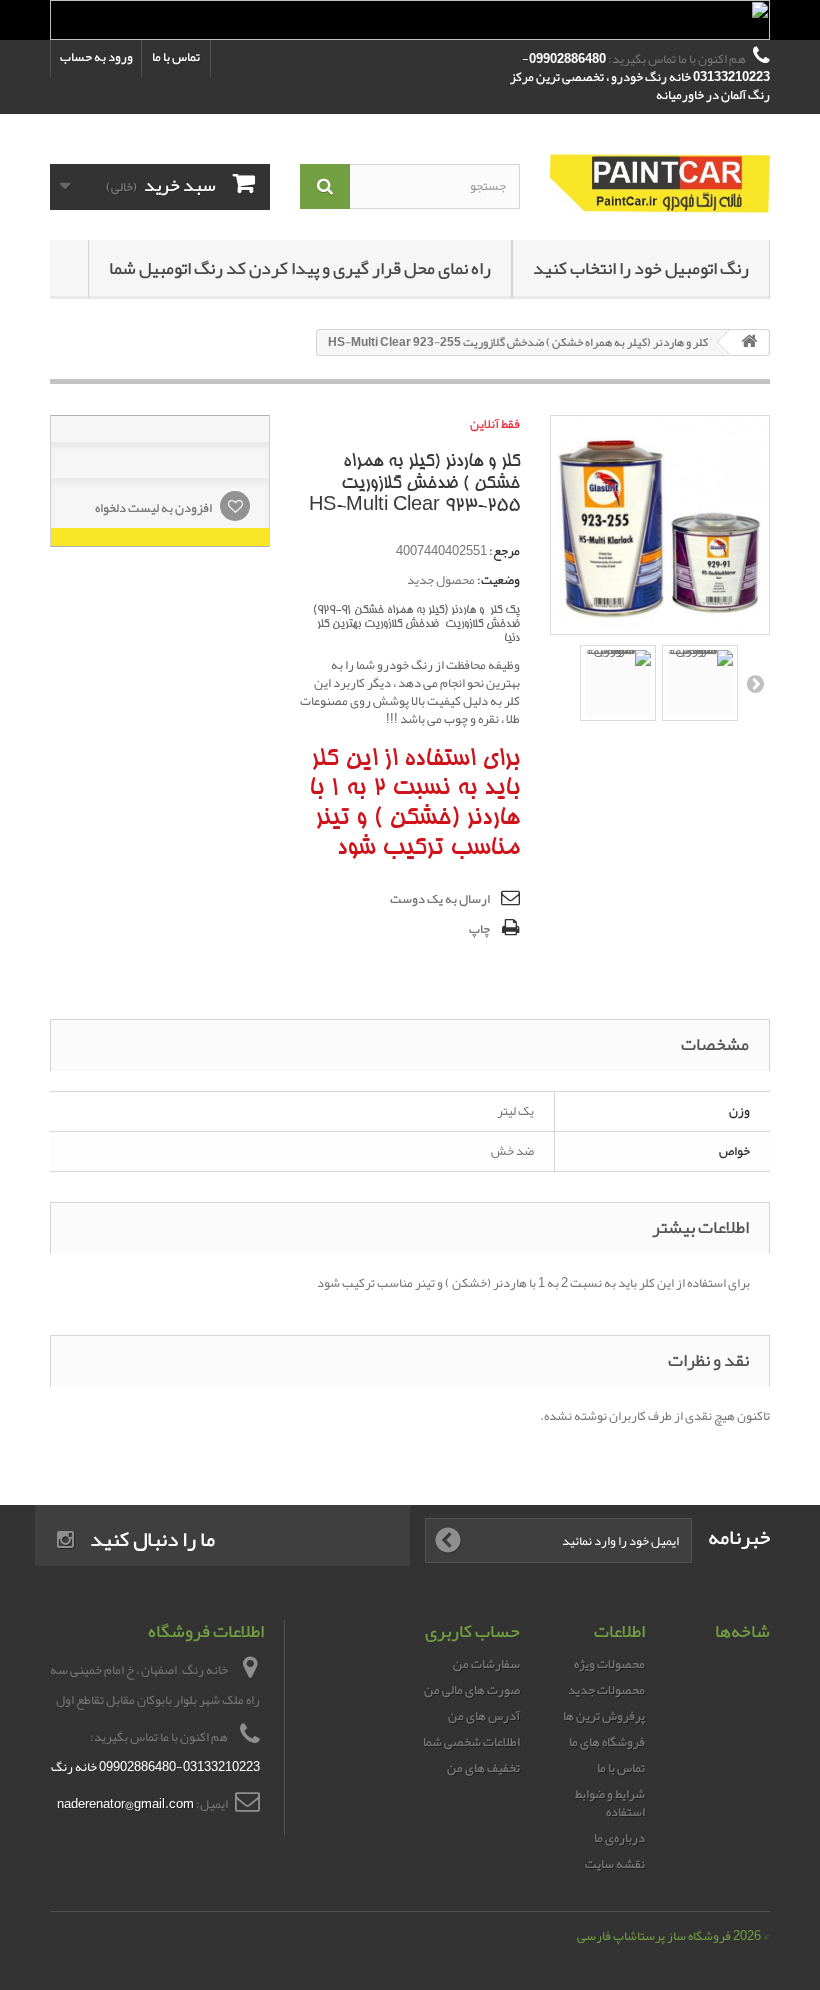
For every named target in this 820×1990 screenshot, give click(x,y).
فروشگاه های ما (607, 1742)
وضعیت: (498, 580)
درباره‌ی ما (619, 1838)
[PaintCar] (660, 184)
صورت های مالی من (472, 1690)
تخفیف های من (483, 1768)
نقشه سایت (615, 1864)
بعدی (754, 683)
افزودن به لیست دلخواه (154, 508)
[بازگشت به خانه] (749, 342)
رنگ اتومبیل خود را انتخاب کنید (641, 268)
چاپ (479, 929)
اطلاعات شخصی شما (471, 1742)
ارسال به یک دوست (440, 899)
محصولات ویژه (609, 1664)
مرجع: (504, 551)
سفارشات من (486, 1664)
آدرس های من (484, 1716)
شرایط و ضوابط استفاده (610, 1803)
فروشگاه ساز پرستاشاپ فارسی (654, 1936)
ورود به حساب (96, 57)
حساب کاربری (472, 1631)
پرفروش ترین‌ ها (604, 1716)
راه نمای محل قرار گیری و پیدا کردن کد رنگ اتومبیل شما (300, 268)
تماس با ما (176, 57)
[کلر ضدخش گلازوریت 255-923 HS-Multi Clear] (618, 683)
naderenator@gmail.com (125, 1804)
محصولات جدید (606, 1690)
